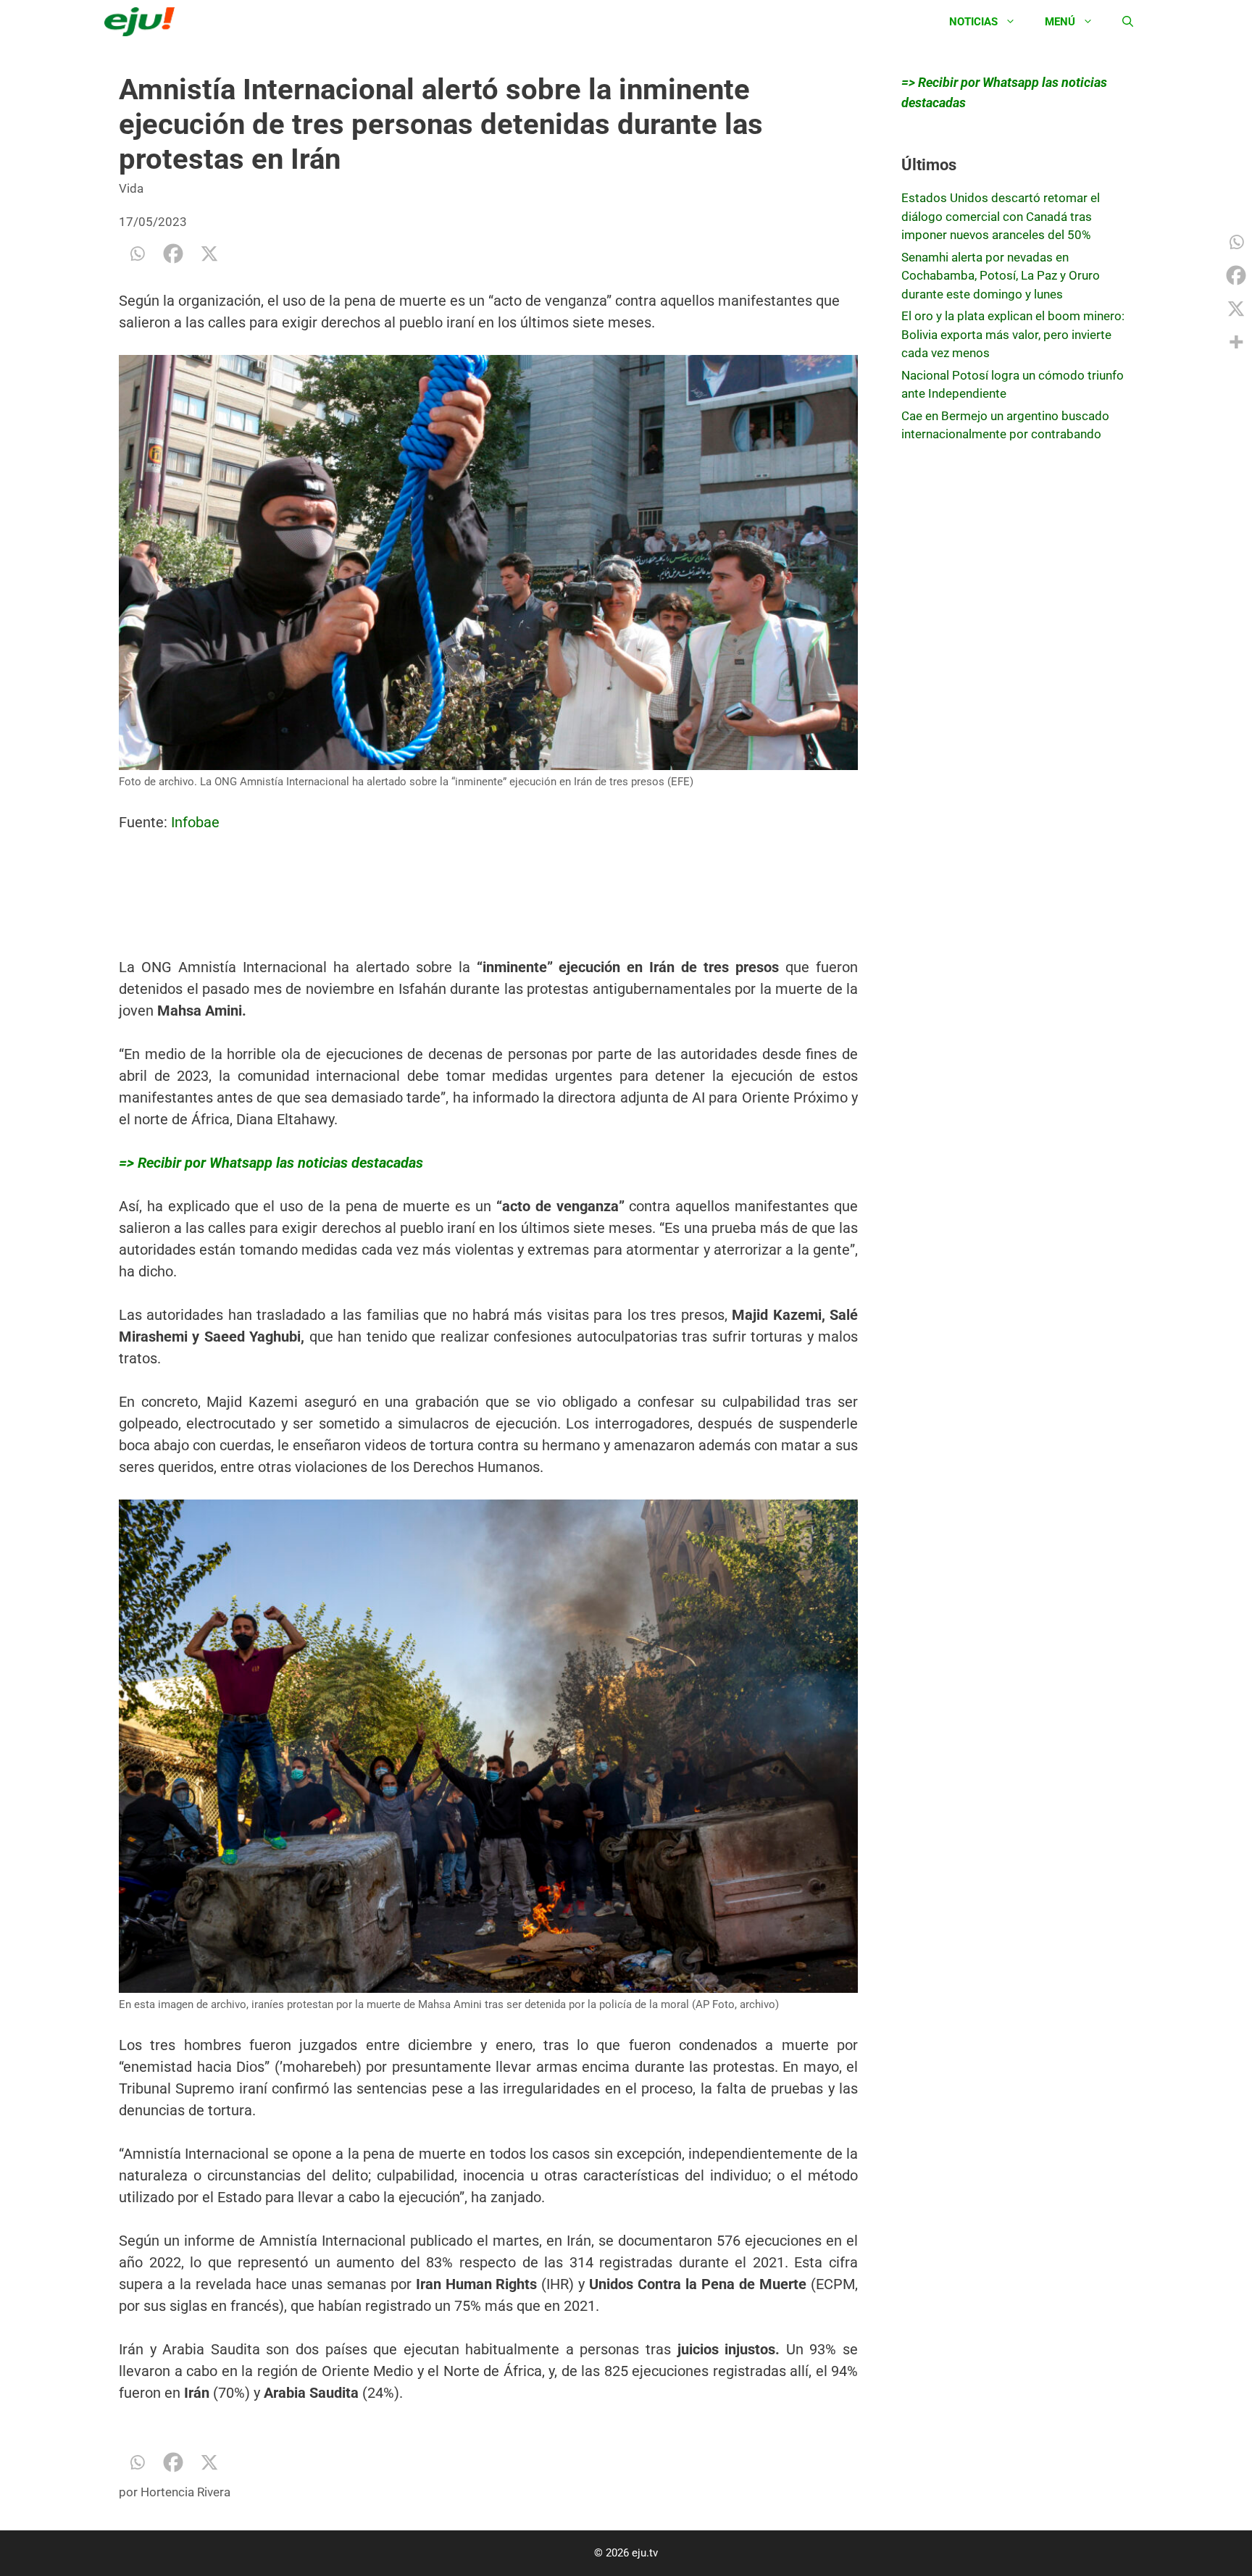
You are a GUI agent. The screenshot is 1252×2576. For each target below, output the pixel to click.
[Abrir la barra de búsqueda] (1128, 22)
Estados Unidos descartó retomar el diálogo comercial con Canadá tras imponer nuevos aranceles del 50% (1001, 216)
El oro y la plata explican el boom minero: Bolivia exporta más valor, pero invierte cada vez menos (1013, 334)
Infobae (195, 822)
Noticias (973, 22)
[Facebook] (173, 254)
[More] (1236, 342)
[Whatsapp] (137, 254)
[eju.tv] (143, 22)
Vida (131, 188)
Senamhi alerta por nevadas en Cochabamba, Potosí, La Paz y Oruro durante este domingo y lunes (1001, 276)
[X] (209, 254)
